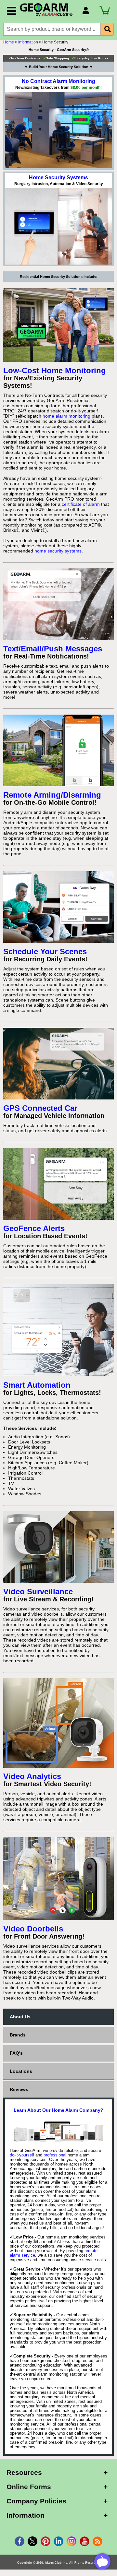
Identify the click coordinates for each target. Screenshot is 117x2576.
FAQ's (16, 2053)
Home (9, 42)
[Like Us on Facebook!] (19, 2541)
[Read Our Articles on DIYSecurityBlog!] (97, 2541)
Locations (21, 2071)
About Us (20, 2017)
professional (55, 2155)
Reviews (19, 2089)
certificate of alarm (81, 504)
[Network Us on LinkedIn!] (58, 2541)
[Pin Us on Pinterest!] (45, 2541)
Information (28, 42)
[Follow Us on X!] (32, 2541)
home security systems (58, 551)
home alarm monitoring (66, 416)
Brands (18, 2035)
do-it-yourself (22, 2155)
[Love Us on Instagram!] (71, 2541)
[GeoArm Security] (48, 10)
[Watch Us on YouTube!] (84, 2541)
